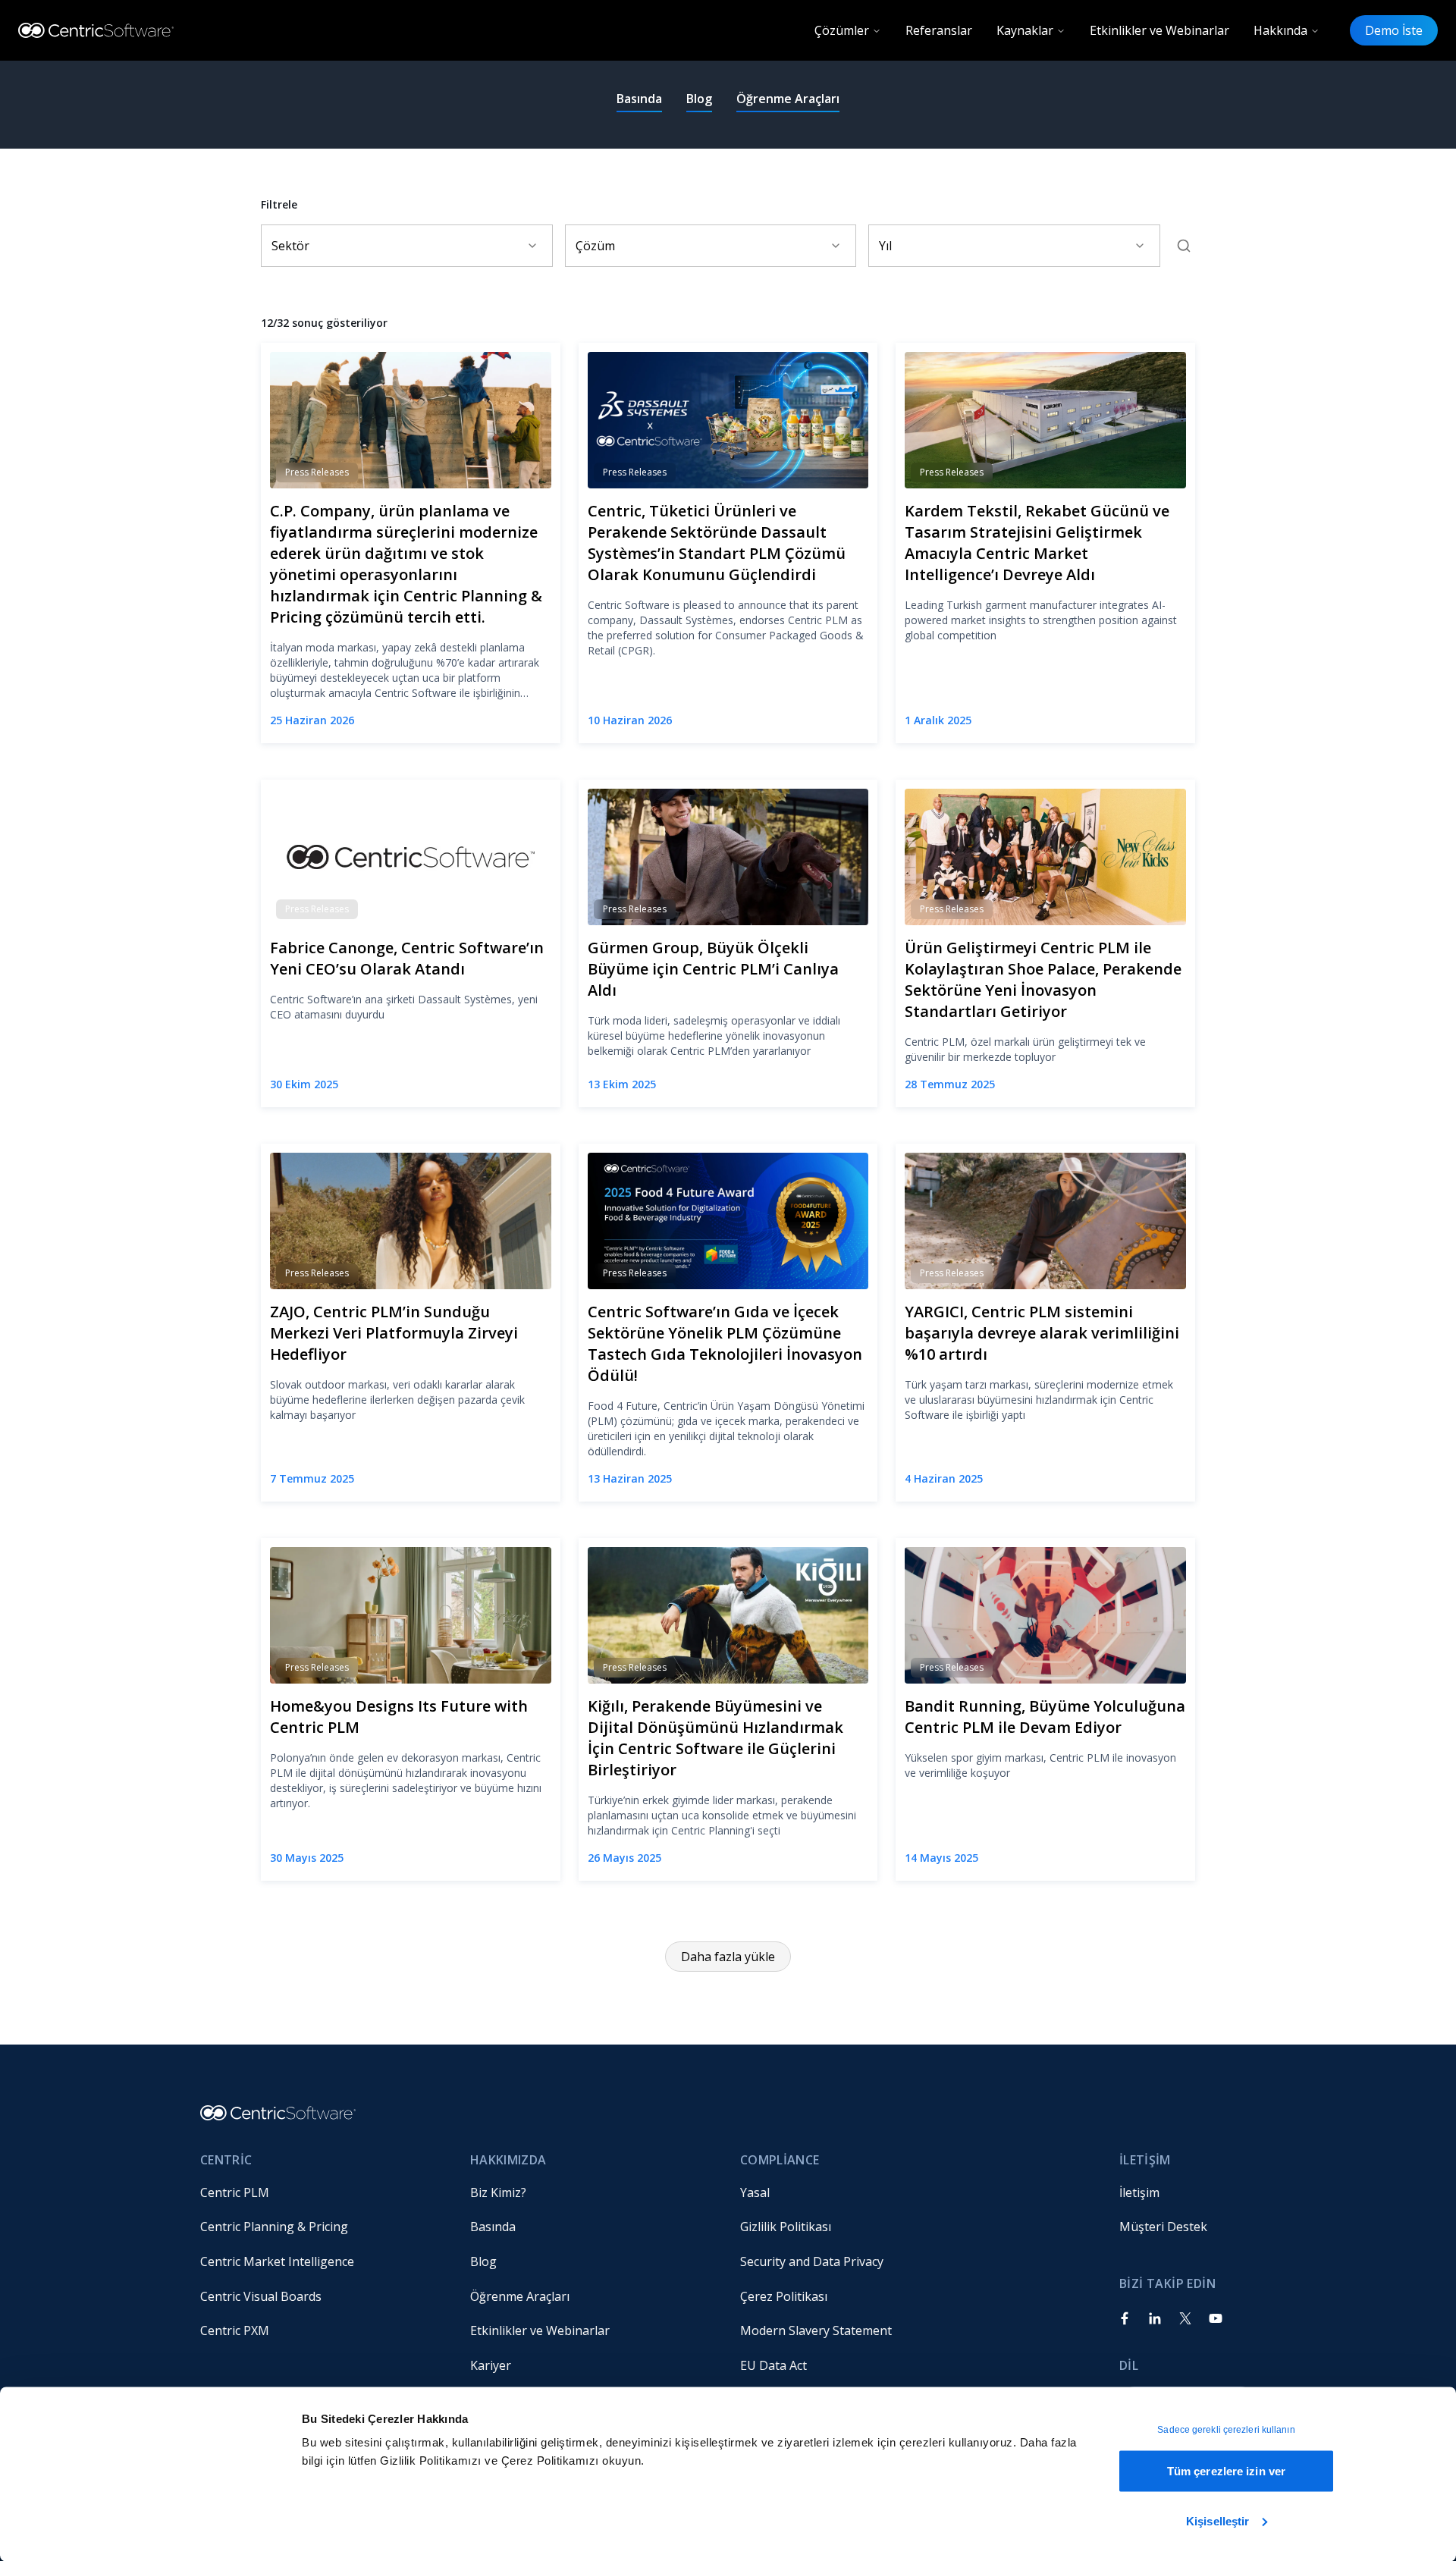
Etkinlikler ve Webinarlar (1159, 30)
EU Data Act (773, 2365)
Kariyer (491, 2365)
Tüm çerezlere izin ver (1226, 2471)
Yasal (755, 2192)
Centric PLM (235, 2192)
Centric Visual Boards (261, 2296)
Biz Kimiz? (498, 2192)
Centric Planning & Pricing (274, 2227)
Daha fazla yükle (728, 1957)
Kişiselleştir (1218, 2520)
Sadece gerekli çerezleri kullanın (1226, 2430)
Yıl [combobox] (885, 246)
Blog (699, 99)
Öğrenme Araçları (788, 99)
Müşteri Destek (1163, 2227)
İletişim (1139, 2192)
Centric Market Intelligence (277, 2261)
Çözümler (842, 30)
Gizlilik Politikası (786, 2227)
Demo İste (1394, 30)
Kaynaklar (1025, 30)
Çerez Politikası (784, 2296)
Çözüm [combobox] (595, 246)
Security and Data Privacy (812, 2261)
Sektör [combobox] (290, 246)
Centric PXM (235, 2330)
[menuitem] (323, 2192)
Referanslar (939, 30)
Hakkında (1280, 30)
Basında (639, 99)
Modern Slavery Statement (816, 2330)
